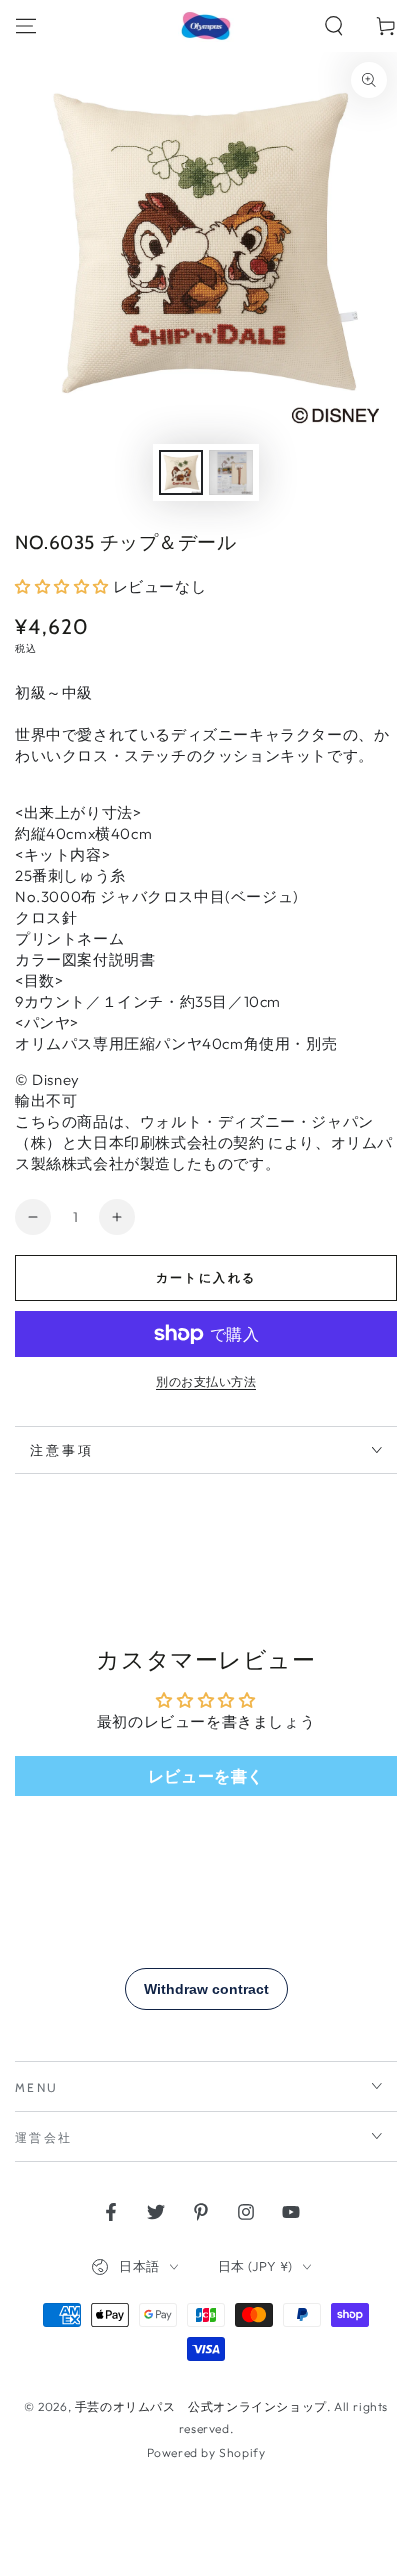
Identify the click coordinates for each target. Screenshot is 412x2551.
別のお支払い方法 (206, 1381)
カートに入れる (206, 1277)
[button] (334, 26)
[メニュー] (26, 26)
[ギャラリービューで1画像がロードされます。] (181, 472)
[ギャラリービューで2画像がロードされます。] (231, 472)
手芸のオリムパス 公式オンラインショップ (201, 2406)
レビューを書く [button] (206, 1776)
